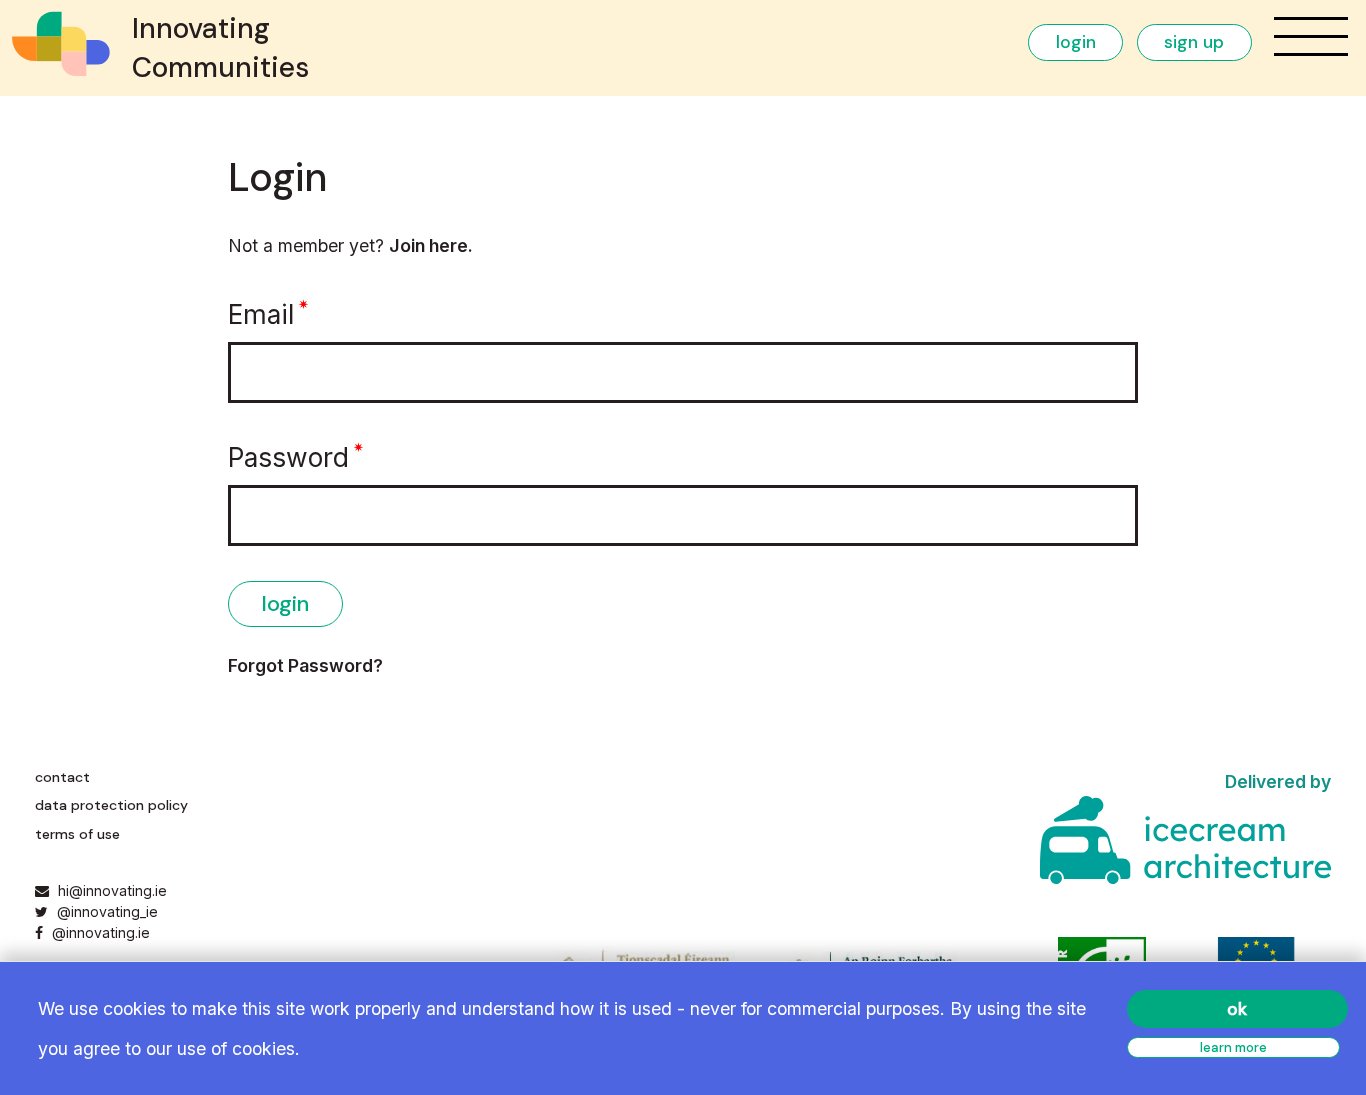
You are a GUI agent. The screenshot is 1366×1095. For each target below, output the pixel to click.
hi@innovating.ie (112, 890)
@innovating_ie (105, 911)
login (1076, 42)
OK (1237, 1009)
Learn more (1233, 1047)
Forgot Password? (305, 665)
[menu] (1311, 36)
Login (285, 603)
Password (288, 457)
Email (261, 314)
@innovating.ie (98, 932)
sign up (1194, 42)
